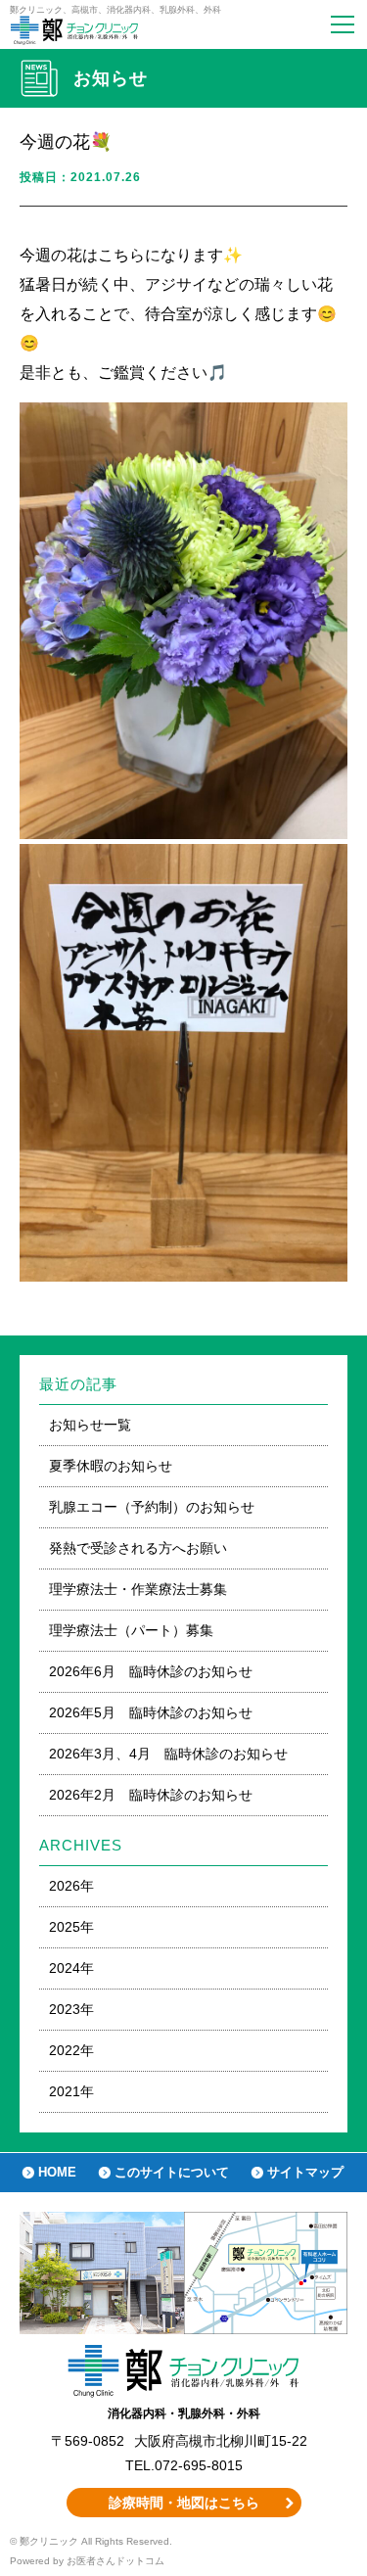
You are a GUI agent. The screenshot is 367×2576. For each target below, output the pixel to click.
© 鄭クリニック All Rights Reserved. (91, 2541)
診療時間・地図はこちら (184, 2503)
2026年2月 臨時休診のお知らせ (151, 1795)
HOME (57, 2172)
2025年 (71, 1927)
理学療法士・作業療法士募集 (138, 1589)
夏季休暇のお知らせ (111, 1466)
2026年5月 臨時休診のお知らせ (151, 1712)
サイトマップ (305, 2172)
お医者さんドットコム (115, 2561)
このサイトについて (172, 2172)
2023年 (71, 2009)
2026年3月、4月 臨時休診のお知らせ (168, 1754)
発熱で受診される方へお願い (138, 1548)
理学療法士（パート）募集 (131, 1630)
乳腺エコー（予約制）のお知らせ (152, 1507)
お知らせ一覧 (90, 1425)
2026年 (71, 1886)
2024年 (71, 1968)
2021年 (71, 2091)
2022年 (71, 2050)
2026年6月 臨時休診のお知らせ (151, 1671)
